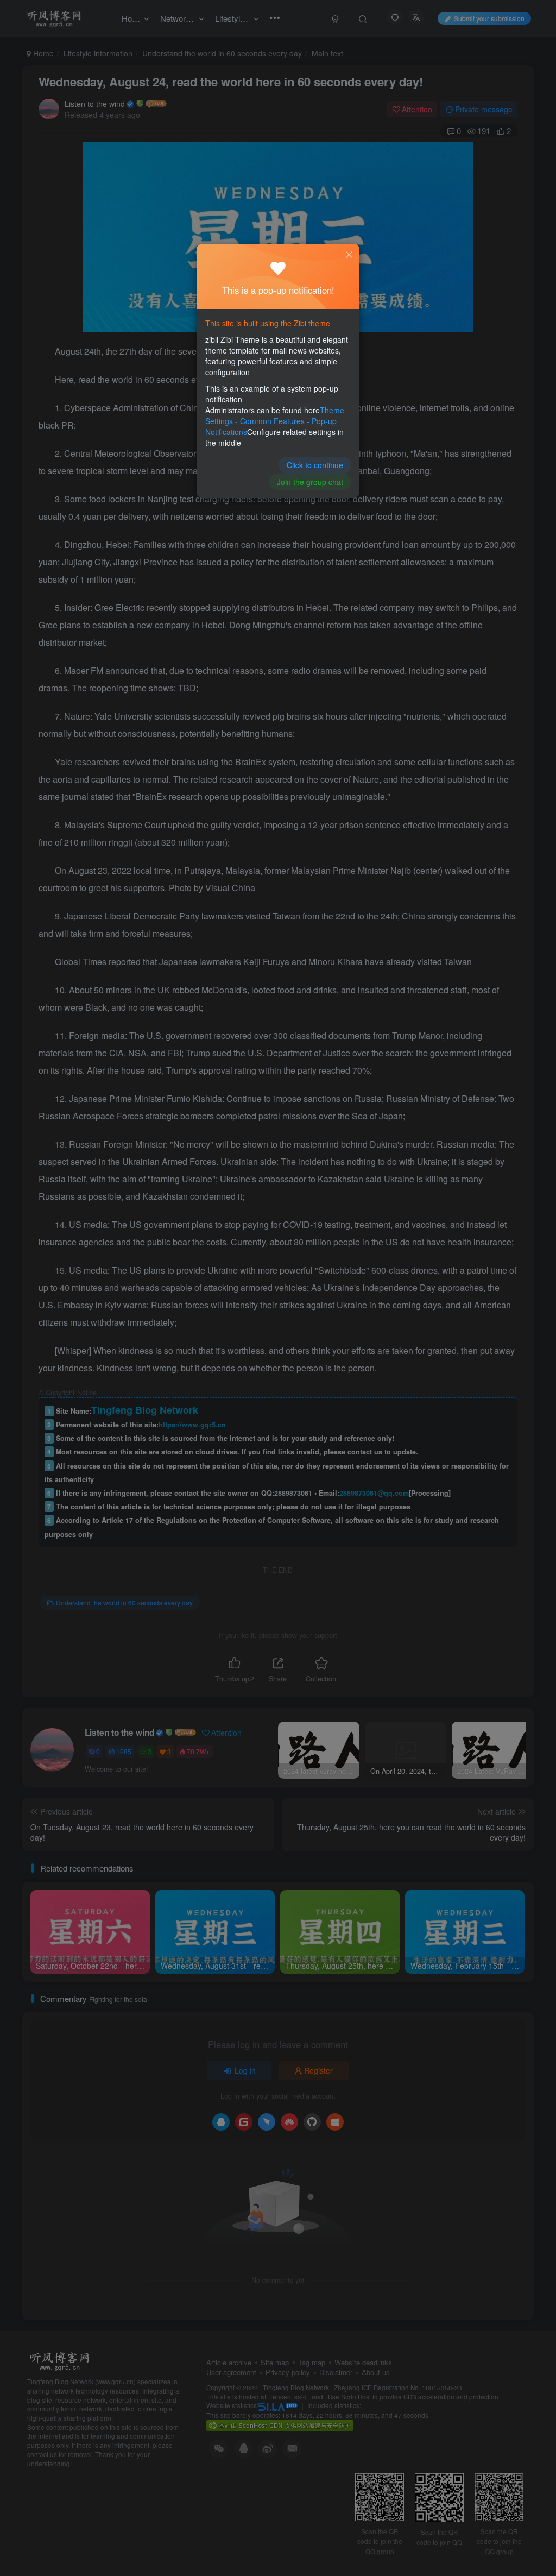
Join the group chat (310, 482)
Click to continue (315, 465)
